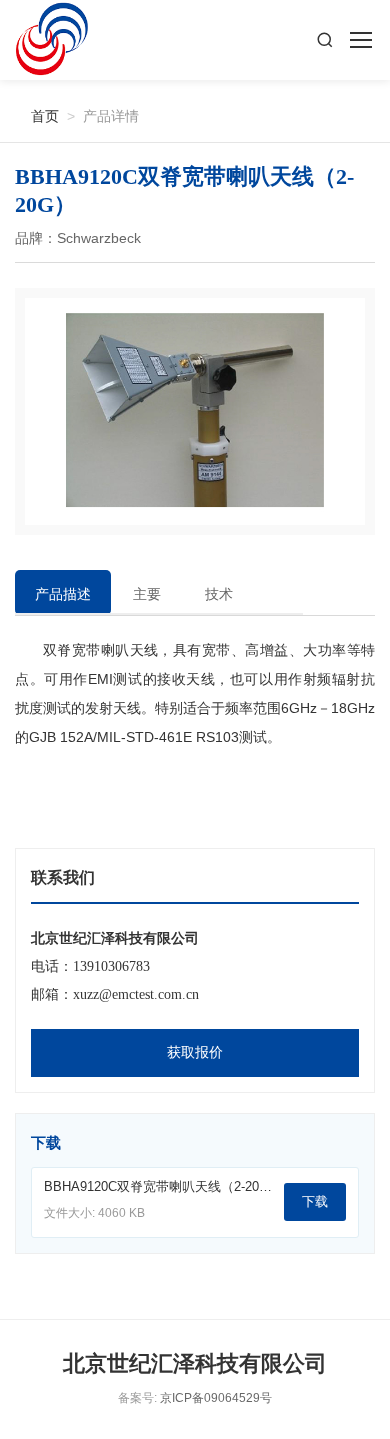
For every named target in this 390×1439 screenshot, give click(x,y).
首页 (37, 115)
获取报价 (195, 1052)
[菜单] (360, 40)
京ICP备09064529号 (216, 1398)
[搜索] (325, 40)
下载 (315, 1201)
